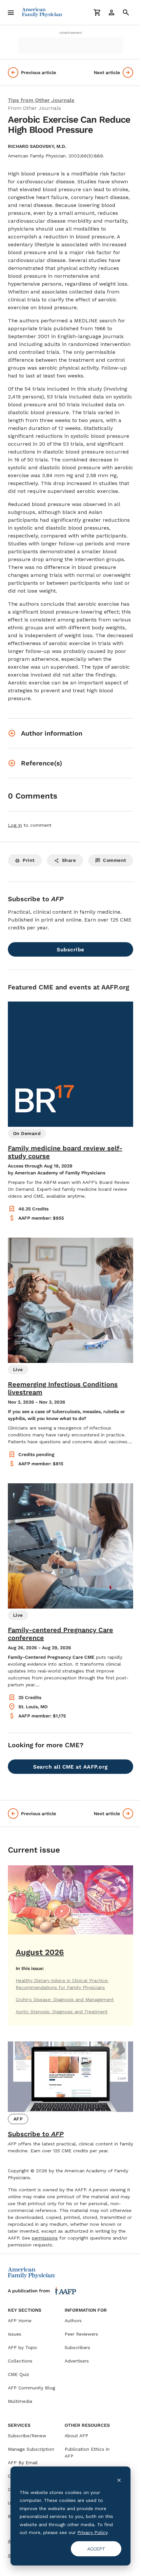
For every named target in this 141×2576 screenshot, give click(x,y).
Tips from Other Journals (41, 100)
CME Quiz (19, 2374)
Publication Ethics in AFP (87, 2453)
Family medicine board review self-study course (65, 1152)
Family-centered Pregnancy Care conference (60, 1634)
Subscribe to (36, 2134)
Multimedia (20, 2401)
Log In (15, 825)
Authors (73, 2321)
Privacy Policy (92, 2532)
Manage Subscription (31, 2449)
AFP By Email (23, 2463)
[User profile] (111, 12)
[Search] (126, 12)
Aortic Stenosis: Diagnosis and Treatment (62, 2012)
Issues (15, 2334)
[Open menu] (11, 12)
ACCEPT (96, 2549)
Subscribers (77, 2347)
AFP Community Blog (31, 2388)
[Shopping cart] (97, 12)
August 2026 (40, 1952)
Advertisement (70, 33)
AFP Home (20, 2321)
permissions (45, 2238)
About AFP (76, 2436)
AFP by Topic (23, 2347)
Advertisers (77, 2361)
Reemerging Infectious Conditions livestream (63, 1388)
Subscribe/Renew (27, 2436)
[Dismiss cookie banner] (119, 2480)
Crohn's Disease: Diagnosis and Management (65, 1999)
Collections (20, 2361)
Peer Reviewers (81, 2334)
